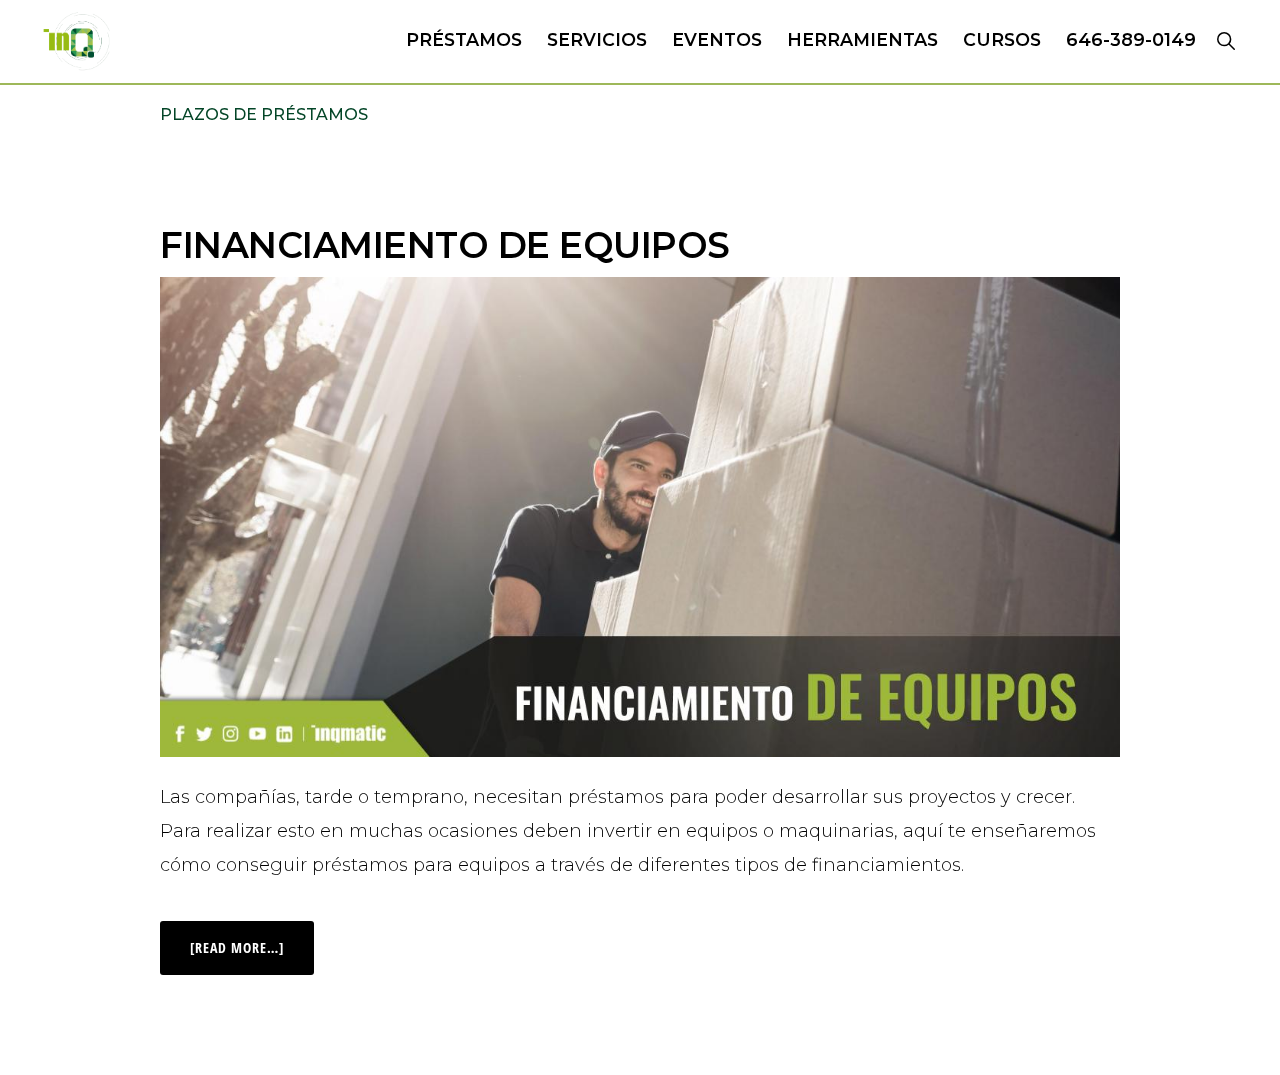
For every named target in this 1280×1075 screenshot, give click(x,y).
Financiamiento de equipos (445, 245)
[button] (1225, 40)
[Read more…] (252, 939)
